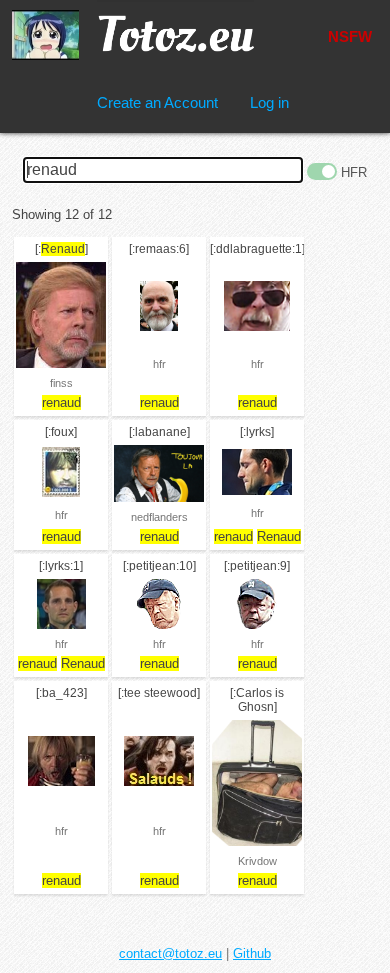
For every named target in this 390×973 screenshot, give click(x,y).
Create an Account (157, 102)
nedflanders (159, 517)
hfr (159, 364)
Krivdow (257, 861)
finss (61, 383)
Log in (269, 102)
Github (252, 953)
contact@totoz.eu (170, 953)
